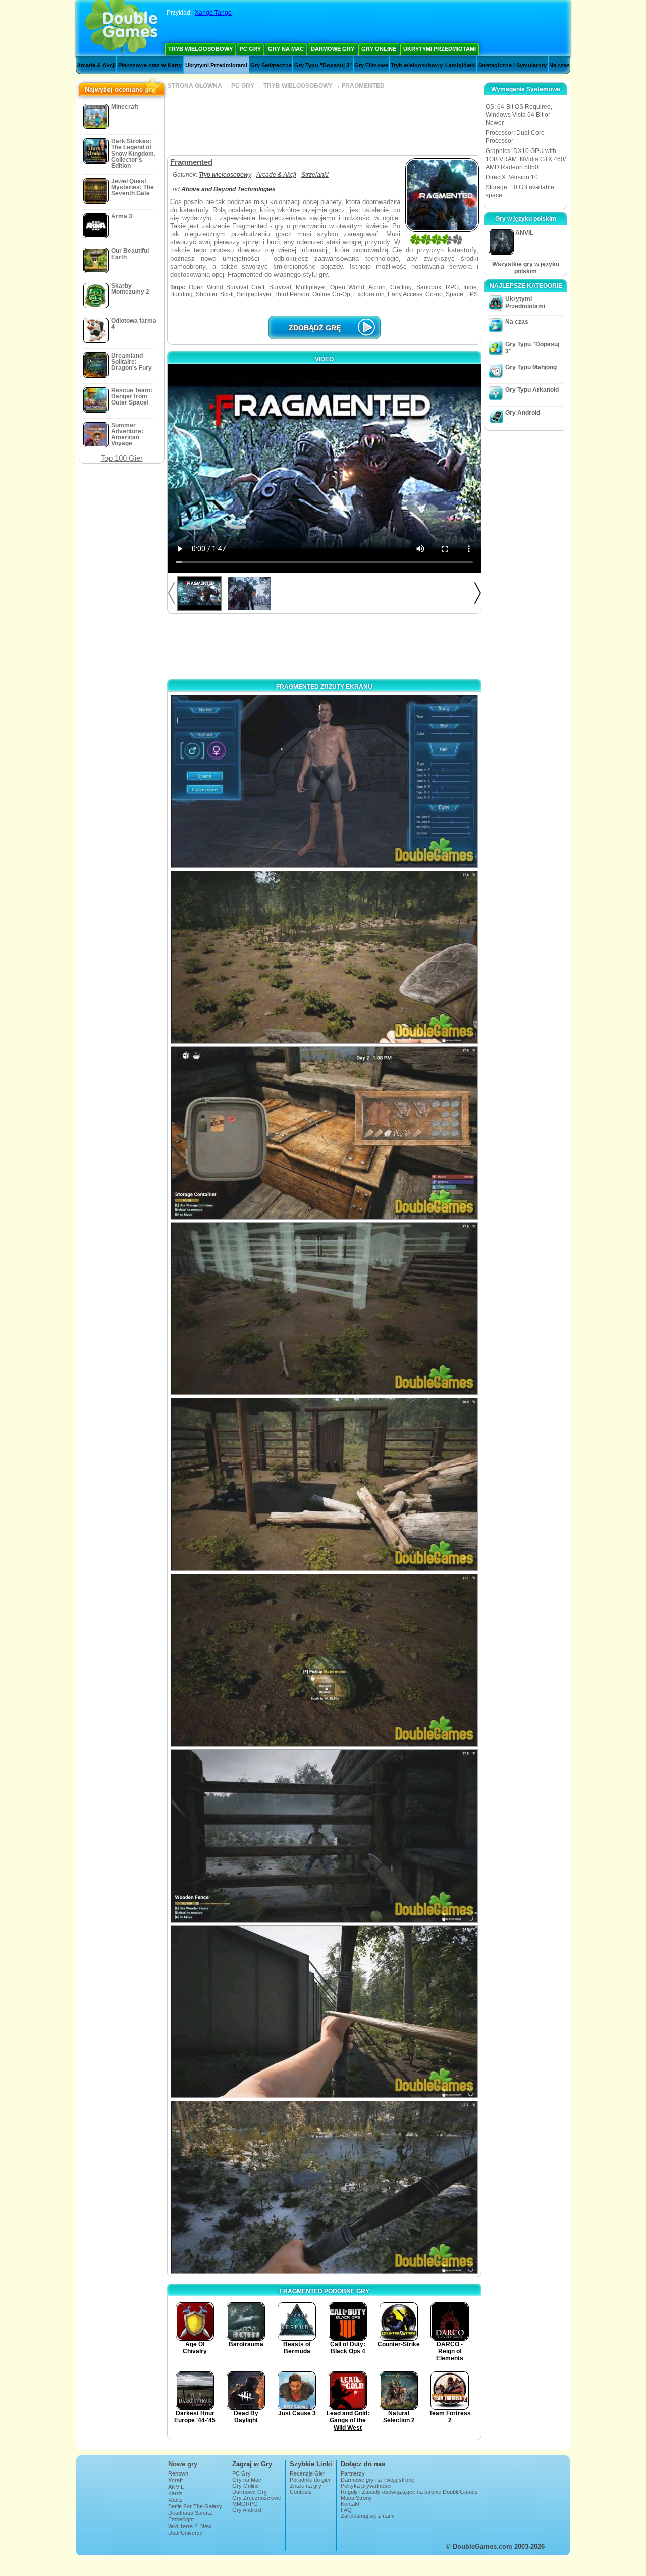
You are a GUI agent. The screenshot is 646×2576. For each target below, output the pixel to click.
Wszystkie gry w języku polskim (526, 268)
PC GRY (243, 86)
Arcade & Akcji (96, 65)
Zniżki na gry (306, 2486)
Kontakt (350, 2504)
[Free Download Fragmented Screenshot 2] (324, 957)
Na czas (559, 65)
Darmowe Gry (333, 49)
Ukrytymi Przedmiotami (440, 49)
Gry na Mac (286, 49)
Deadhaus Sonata (190, 2513)
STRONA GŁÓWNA (195, 86)
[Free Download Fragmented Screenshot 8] (324, 2012)
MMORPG (245, 2504)
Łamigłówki (461, 65)
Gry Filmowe (371, 65)
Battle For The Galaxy (195, 2506)
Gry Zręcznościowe (257, 2498)
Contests (301, 2492)
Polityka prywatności (366, 2486)
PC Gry (250, 49)
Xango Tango (213, 13)
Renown (178, 2473)
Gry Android (523, 413)
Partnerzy (353, 2473)
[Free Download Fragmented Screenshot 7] (324, 1836)
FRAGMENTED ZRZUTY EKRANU (324, 687)
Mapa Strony (356, 2498)
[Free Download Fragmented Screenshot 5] (324, 1484)
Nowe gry (183, 2464)
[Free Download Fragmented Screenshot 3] (324, 1133)
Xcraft (175, 2480)
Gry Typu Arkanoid (532, 390)
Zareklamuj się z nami (367, 2516)
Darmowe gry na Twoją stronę (378, 2480)
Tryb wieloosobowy (200, 49)
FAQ (346, 2510)
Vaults (175, 2500)
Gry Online (379, 49)
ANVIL (176, 2487)
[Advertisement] (324, 122)
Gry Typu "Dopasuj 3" (323, 65)
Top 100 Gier (122, 458)
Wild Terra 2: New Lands (190, 2529)
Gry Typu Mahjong (531, 367)
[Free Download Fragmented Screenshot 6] (324, 1660)
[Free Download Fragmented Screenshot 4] (324, 1309)
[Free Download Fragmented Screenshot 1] (324, 781)
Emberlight (181, 2519)
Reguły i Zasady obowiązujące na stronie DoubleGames (409, 2492)
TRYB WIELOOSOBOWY (298, 86)
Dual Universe (185, 2533)
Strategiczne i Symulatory (513, 65)
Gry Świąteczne (271, 65)
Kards (175, 2493)
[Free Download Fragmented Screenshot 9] (324, 2187)
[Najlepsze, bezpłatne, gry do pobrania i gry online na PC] (121, 28)
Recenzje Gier (307, 2473)
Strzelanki (315, 175)
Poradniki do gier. (311, 2480)
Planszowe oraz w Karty (150, 65)
